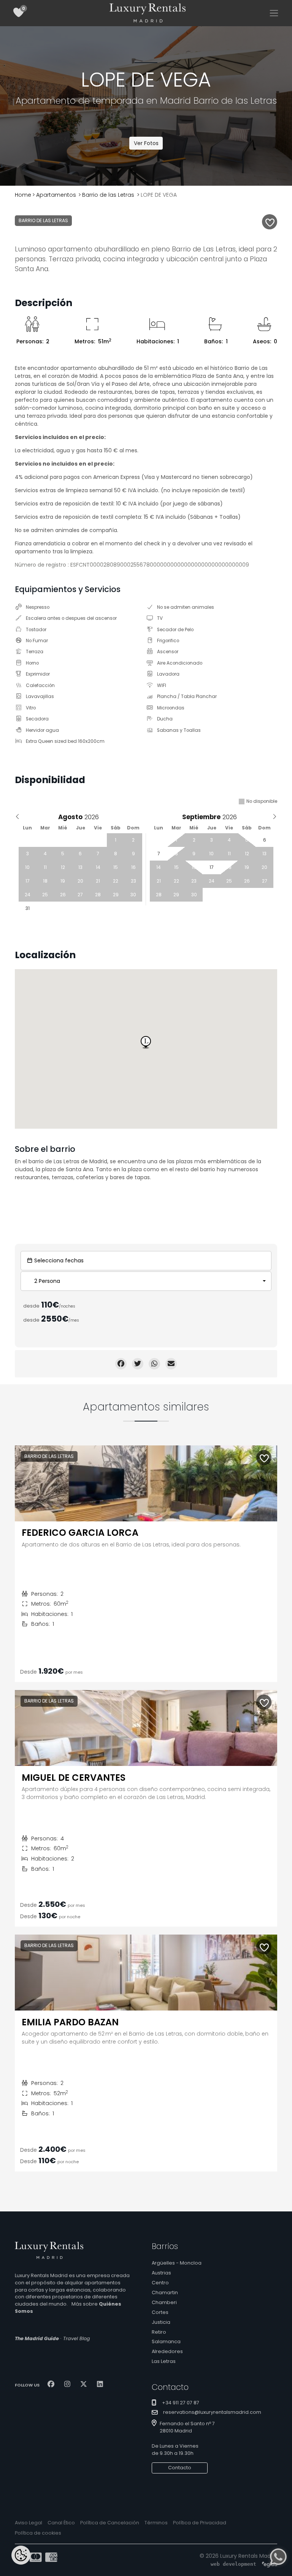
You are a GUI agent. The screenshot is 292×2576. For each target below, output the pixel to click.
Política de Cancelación (110, 2523)
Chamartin (165, 2292)
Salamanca (166, 2341)
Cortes (160, 2312)
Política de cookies (38, 2533)
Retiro (159, 2332)
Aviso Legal (29, 2523)
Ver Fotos (146, 143)
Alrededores (167, 2351)
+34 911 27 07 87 (181, 2403)
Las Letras (164, 2361)
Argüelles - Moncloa (177, 2263)
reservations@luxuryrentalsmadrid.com (212, 2413)
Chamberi (164, 2302)
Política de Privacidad (200, 2523)
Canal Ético (61, 2523)
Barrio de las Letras (108, 195)
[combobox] (146, 1281)
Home (23, 195)
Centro (160, 2283)
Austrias (161, 2273)
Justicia (161, 2322)
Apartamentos (56, 195)
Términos (156, 2523)
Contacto (180, 2468)
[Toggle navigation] (274, 13)
